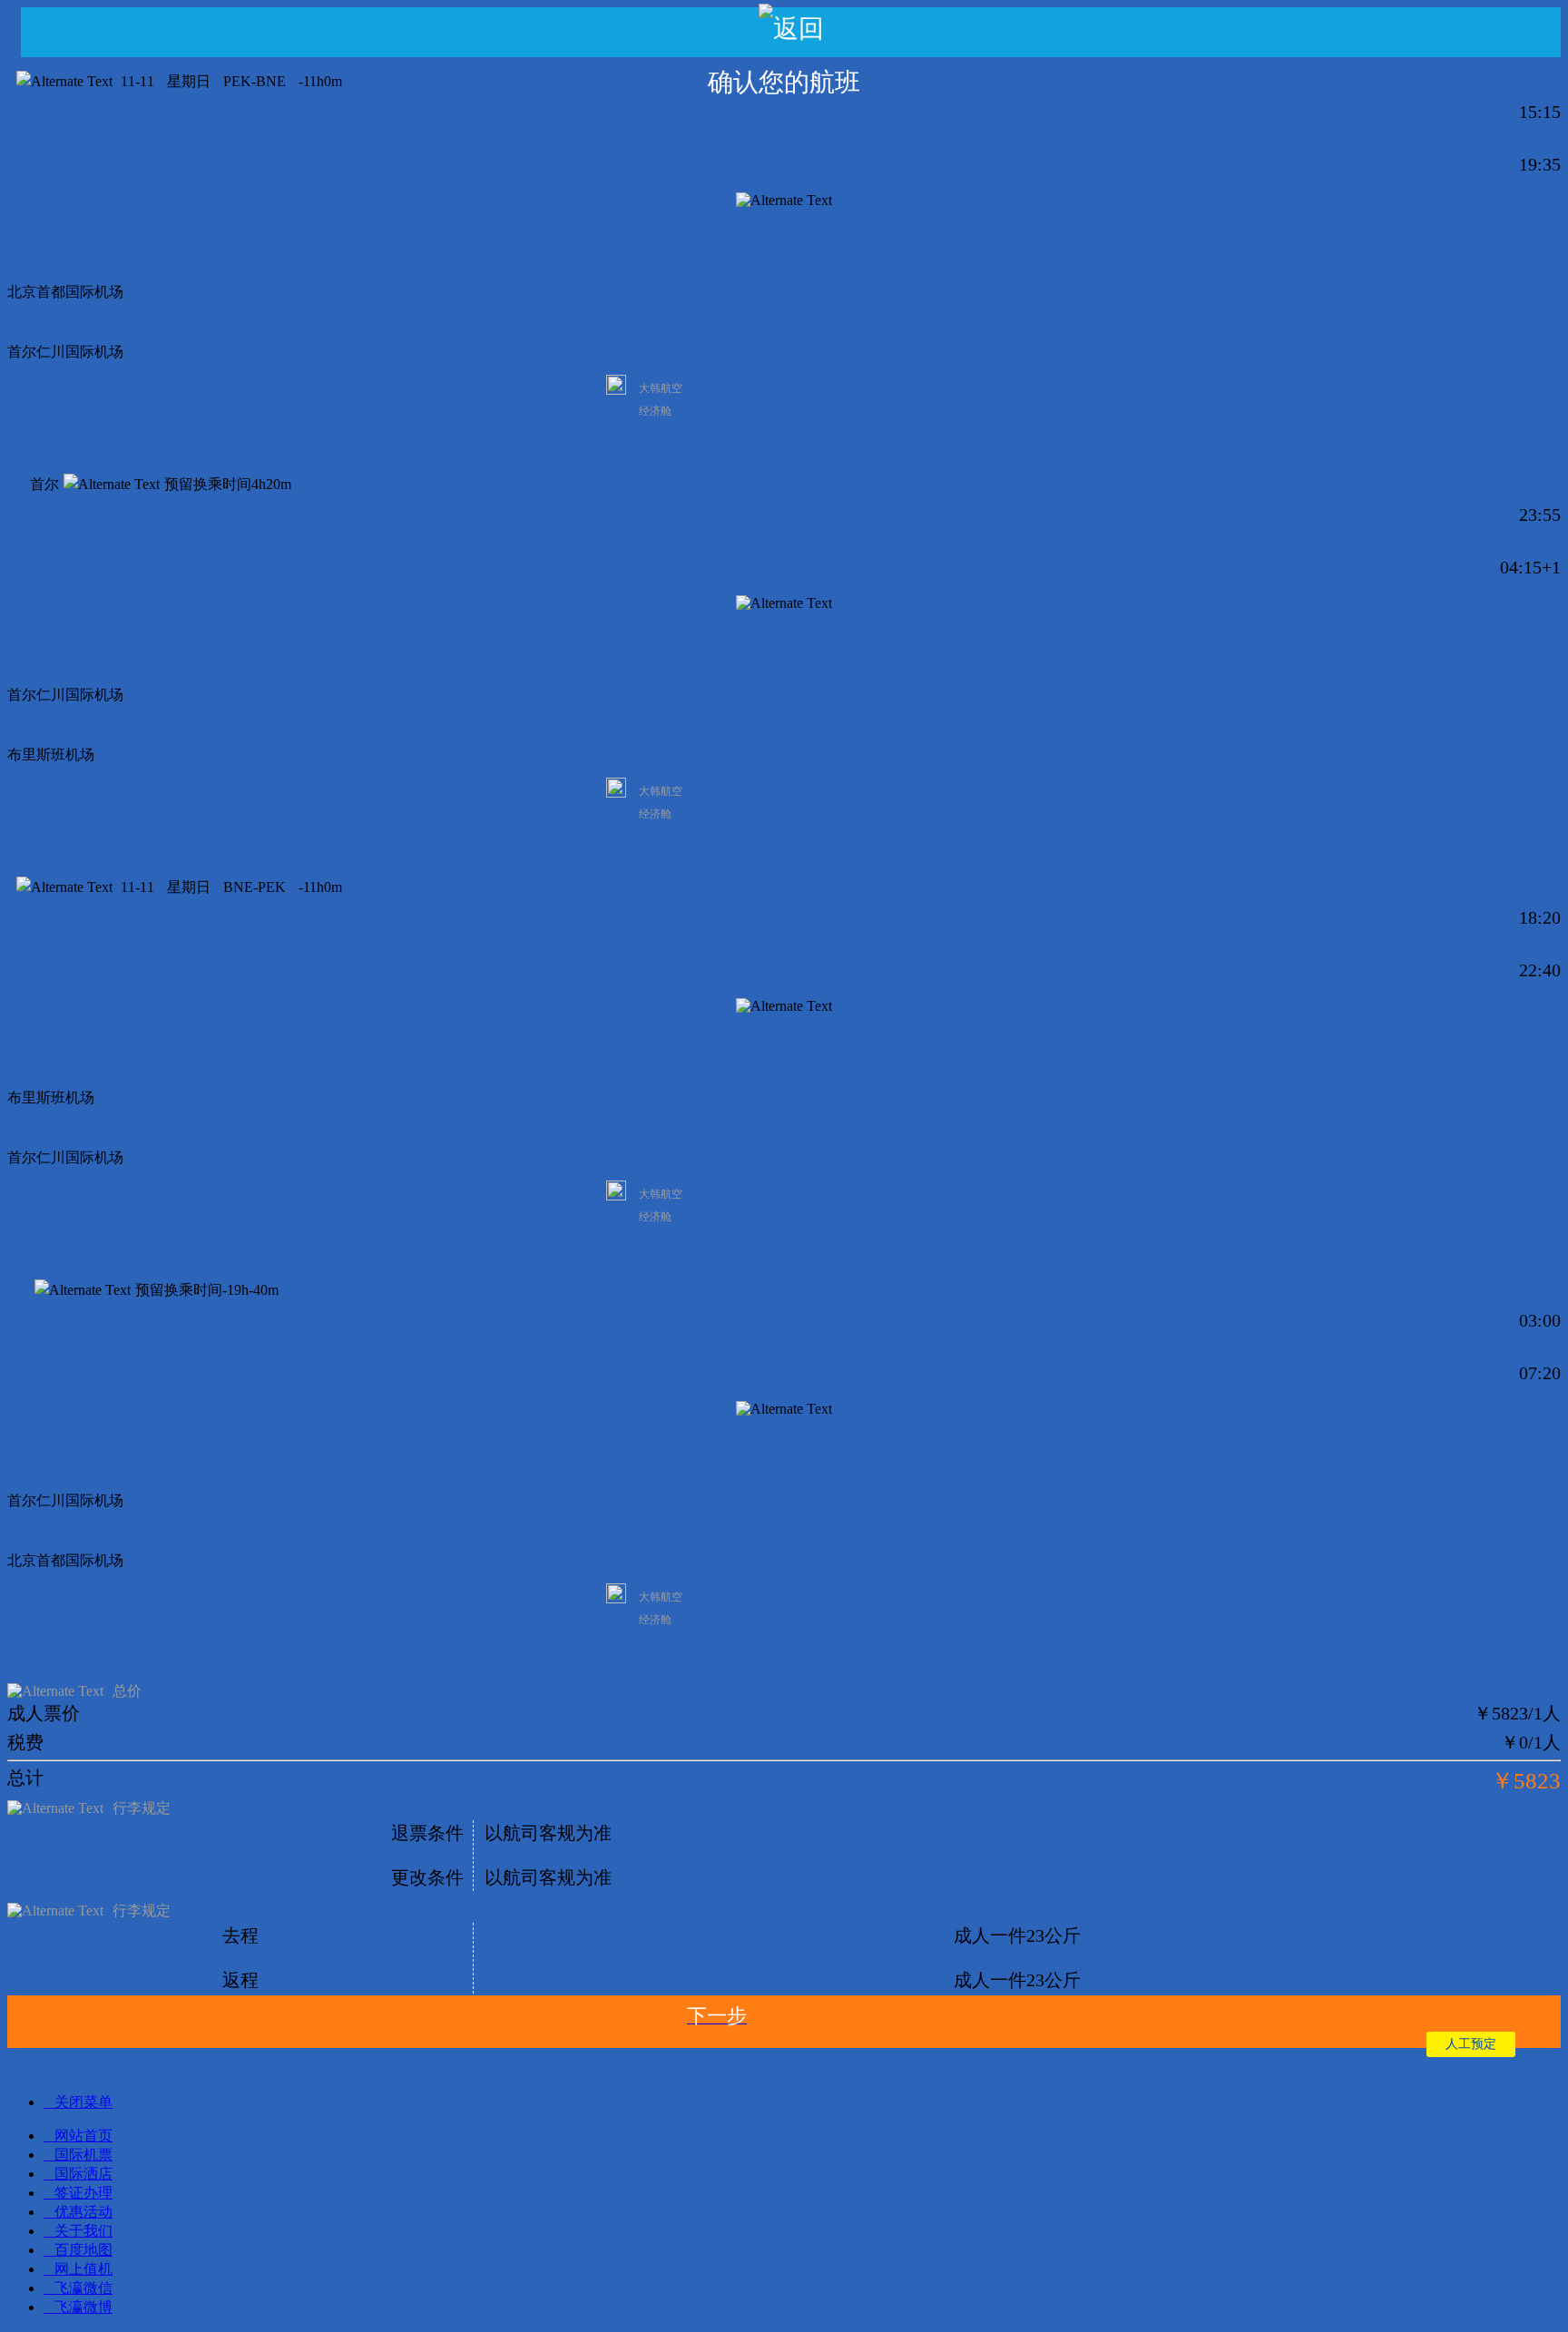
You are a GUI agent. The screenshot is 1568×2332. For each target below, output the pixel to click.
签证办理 (83, 2193)
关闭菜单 (83, 2102)
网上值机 (83, 2269)
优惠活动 (83, 2212)
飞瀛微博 (83, 2307)
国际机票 (83, 2155)
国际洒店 (83, 2174)
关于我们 (83, 2231)
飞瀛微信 (83, 2288)
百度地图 (83, 2250)
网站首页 (83, 2136)
